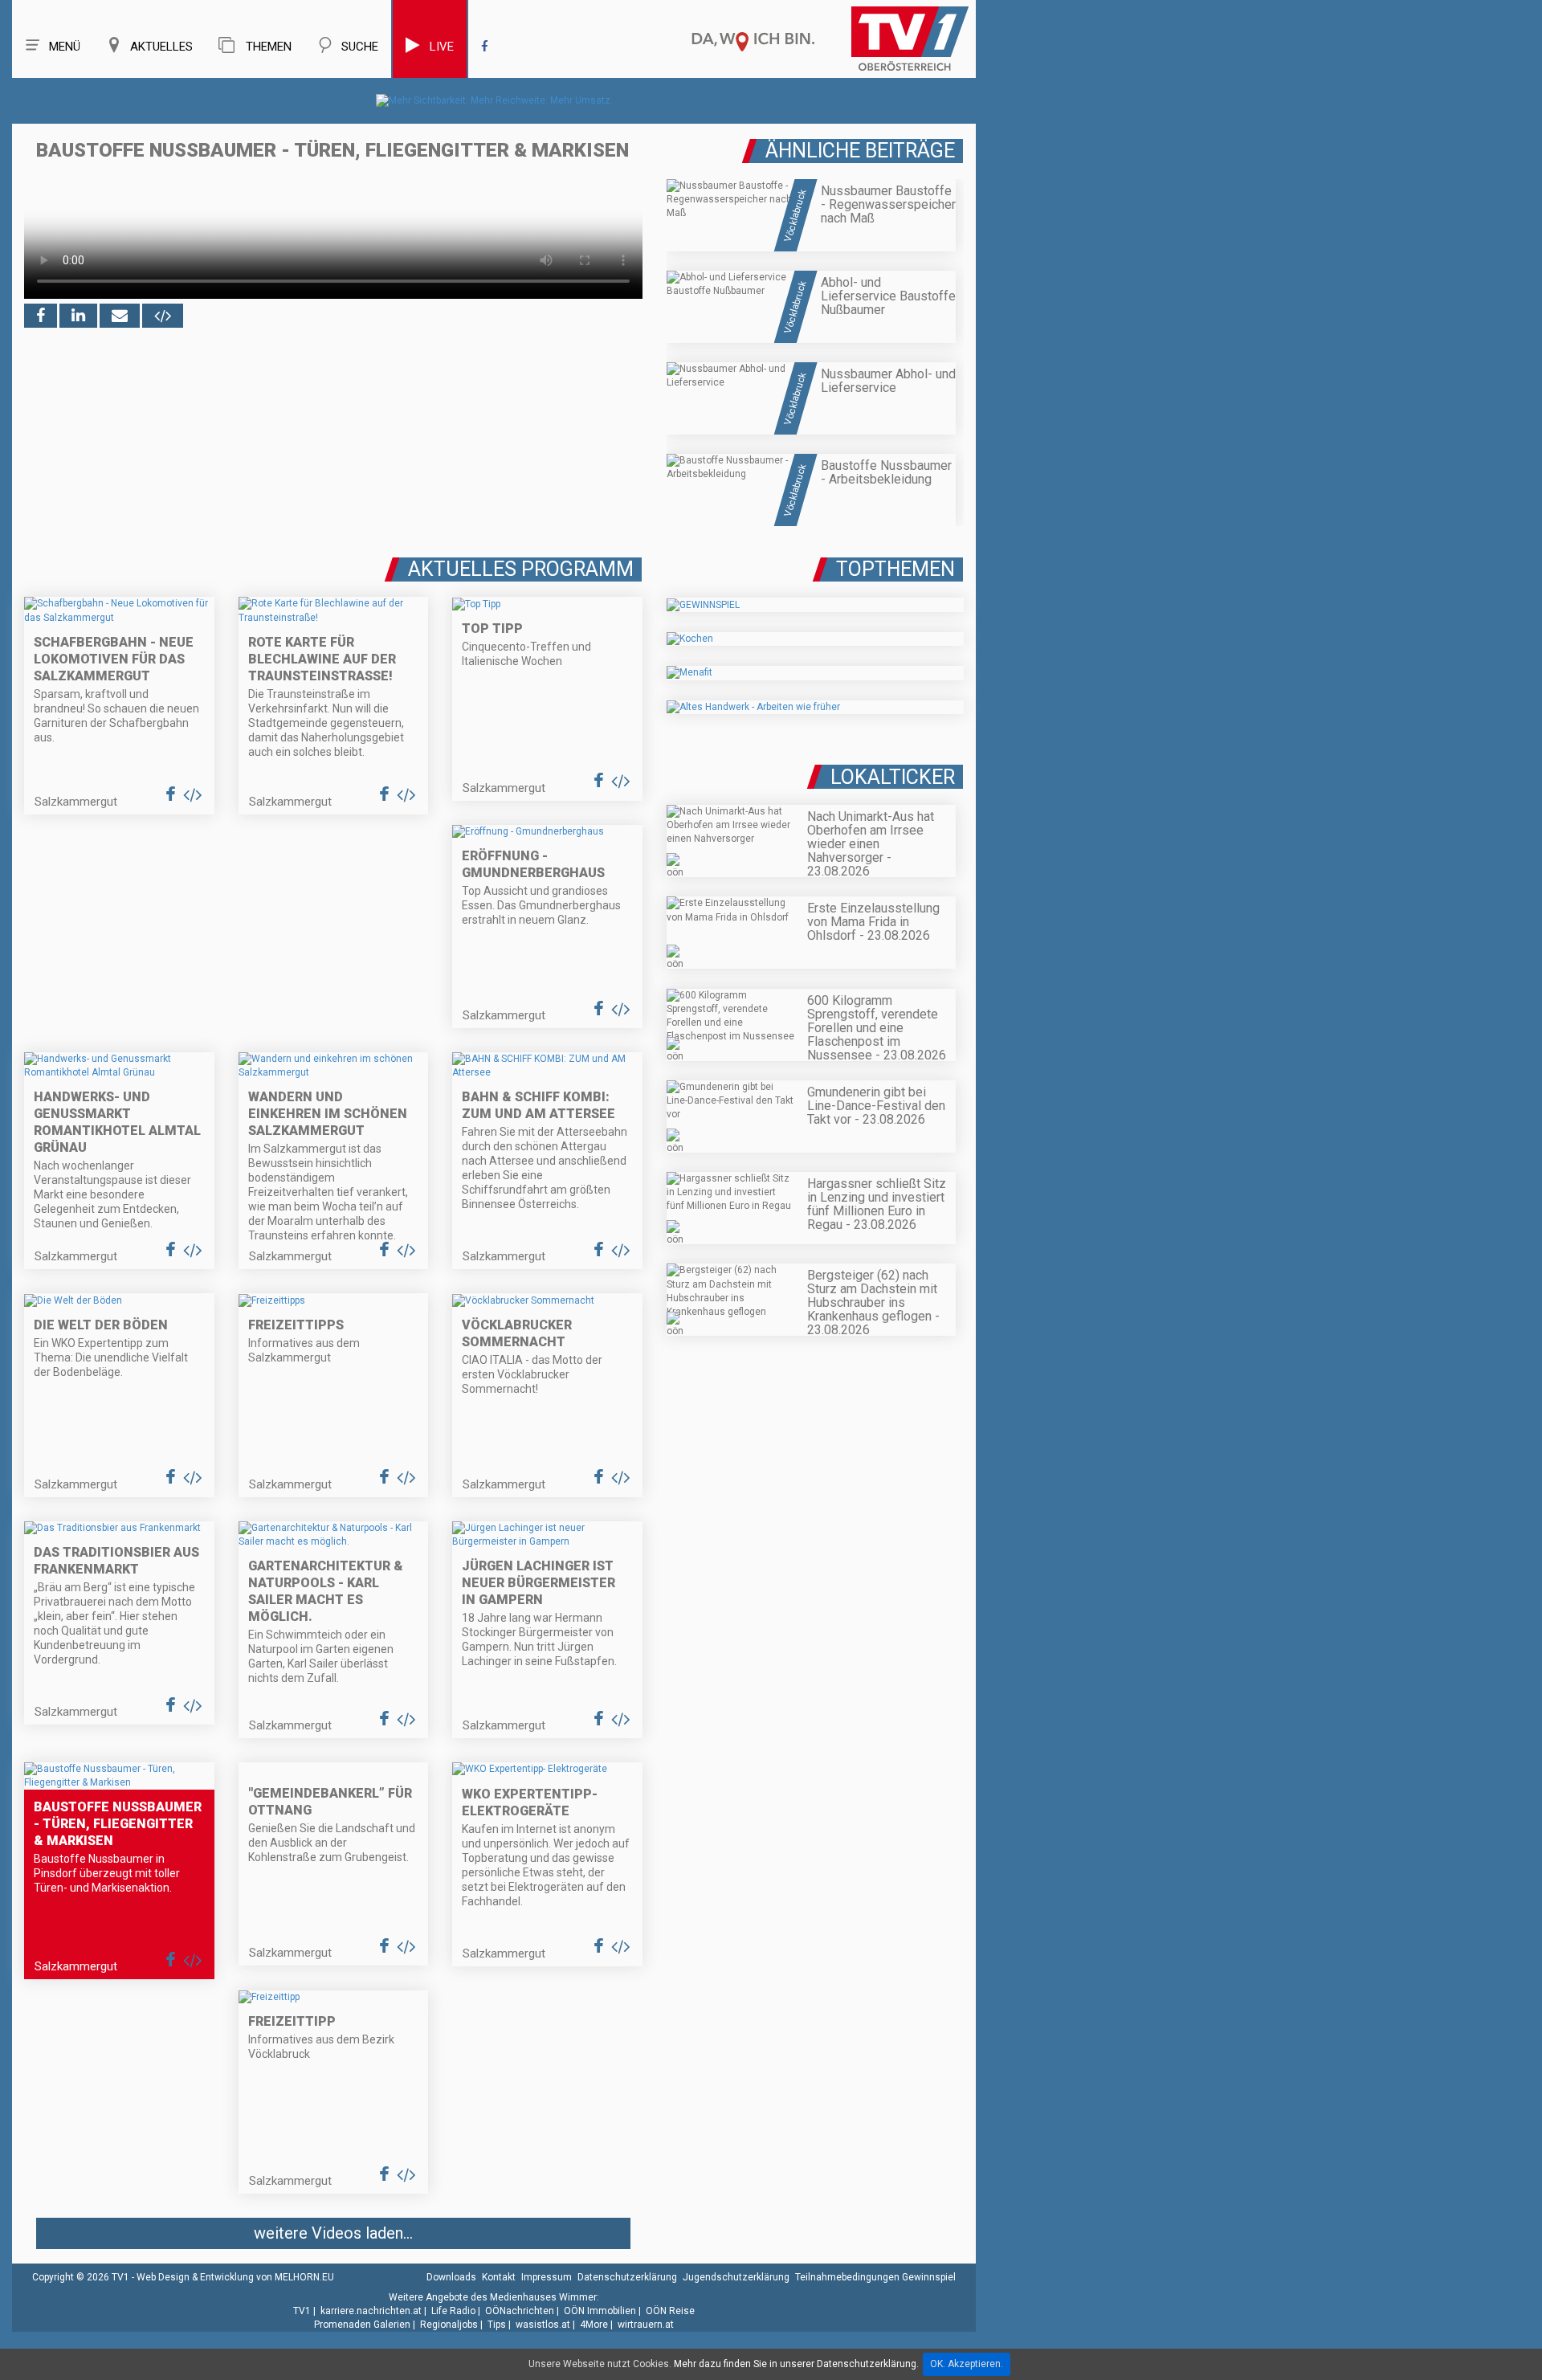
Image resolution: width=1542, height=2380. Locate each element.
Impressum (547, 2277)
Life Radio (453, 2311)
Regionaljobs (449, 2325)
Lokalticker (893, 777)
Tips (497, 2325)
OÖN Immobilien (600, 2311)
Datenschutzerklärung (627, 2277)
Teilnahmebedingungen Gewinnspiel (875, 2277)
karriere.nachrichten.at (371, 2311)
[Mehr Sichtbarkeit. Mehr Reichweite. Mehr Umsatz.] (494, 100)
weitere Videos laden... (333, 2233)
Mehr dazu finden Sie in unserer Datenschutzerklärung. (796, 2364)
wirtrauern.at (646, 2325)
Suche (360, 47)
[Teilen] (120, 316)
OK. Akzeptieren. (967, 2364)
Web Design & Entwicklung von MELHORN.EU (235, 2277)
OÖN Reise (670, 2311)
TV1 (302, 2311)
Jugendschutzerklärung (736, 2277)
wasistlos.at (543, 2325)
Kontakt (499, 2277)
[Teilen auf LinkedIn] (78, 316)
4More (594, 2325)
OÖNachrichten (520, 2311)
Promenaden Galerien (362, 2325)
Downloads (451, 2277)
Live (442, 47)
